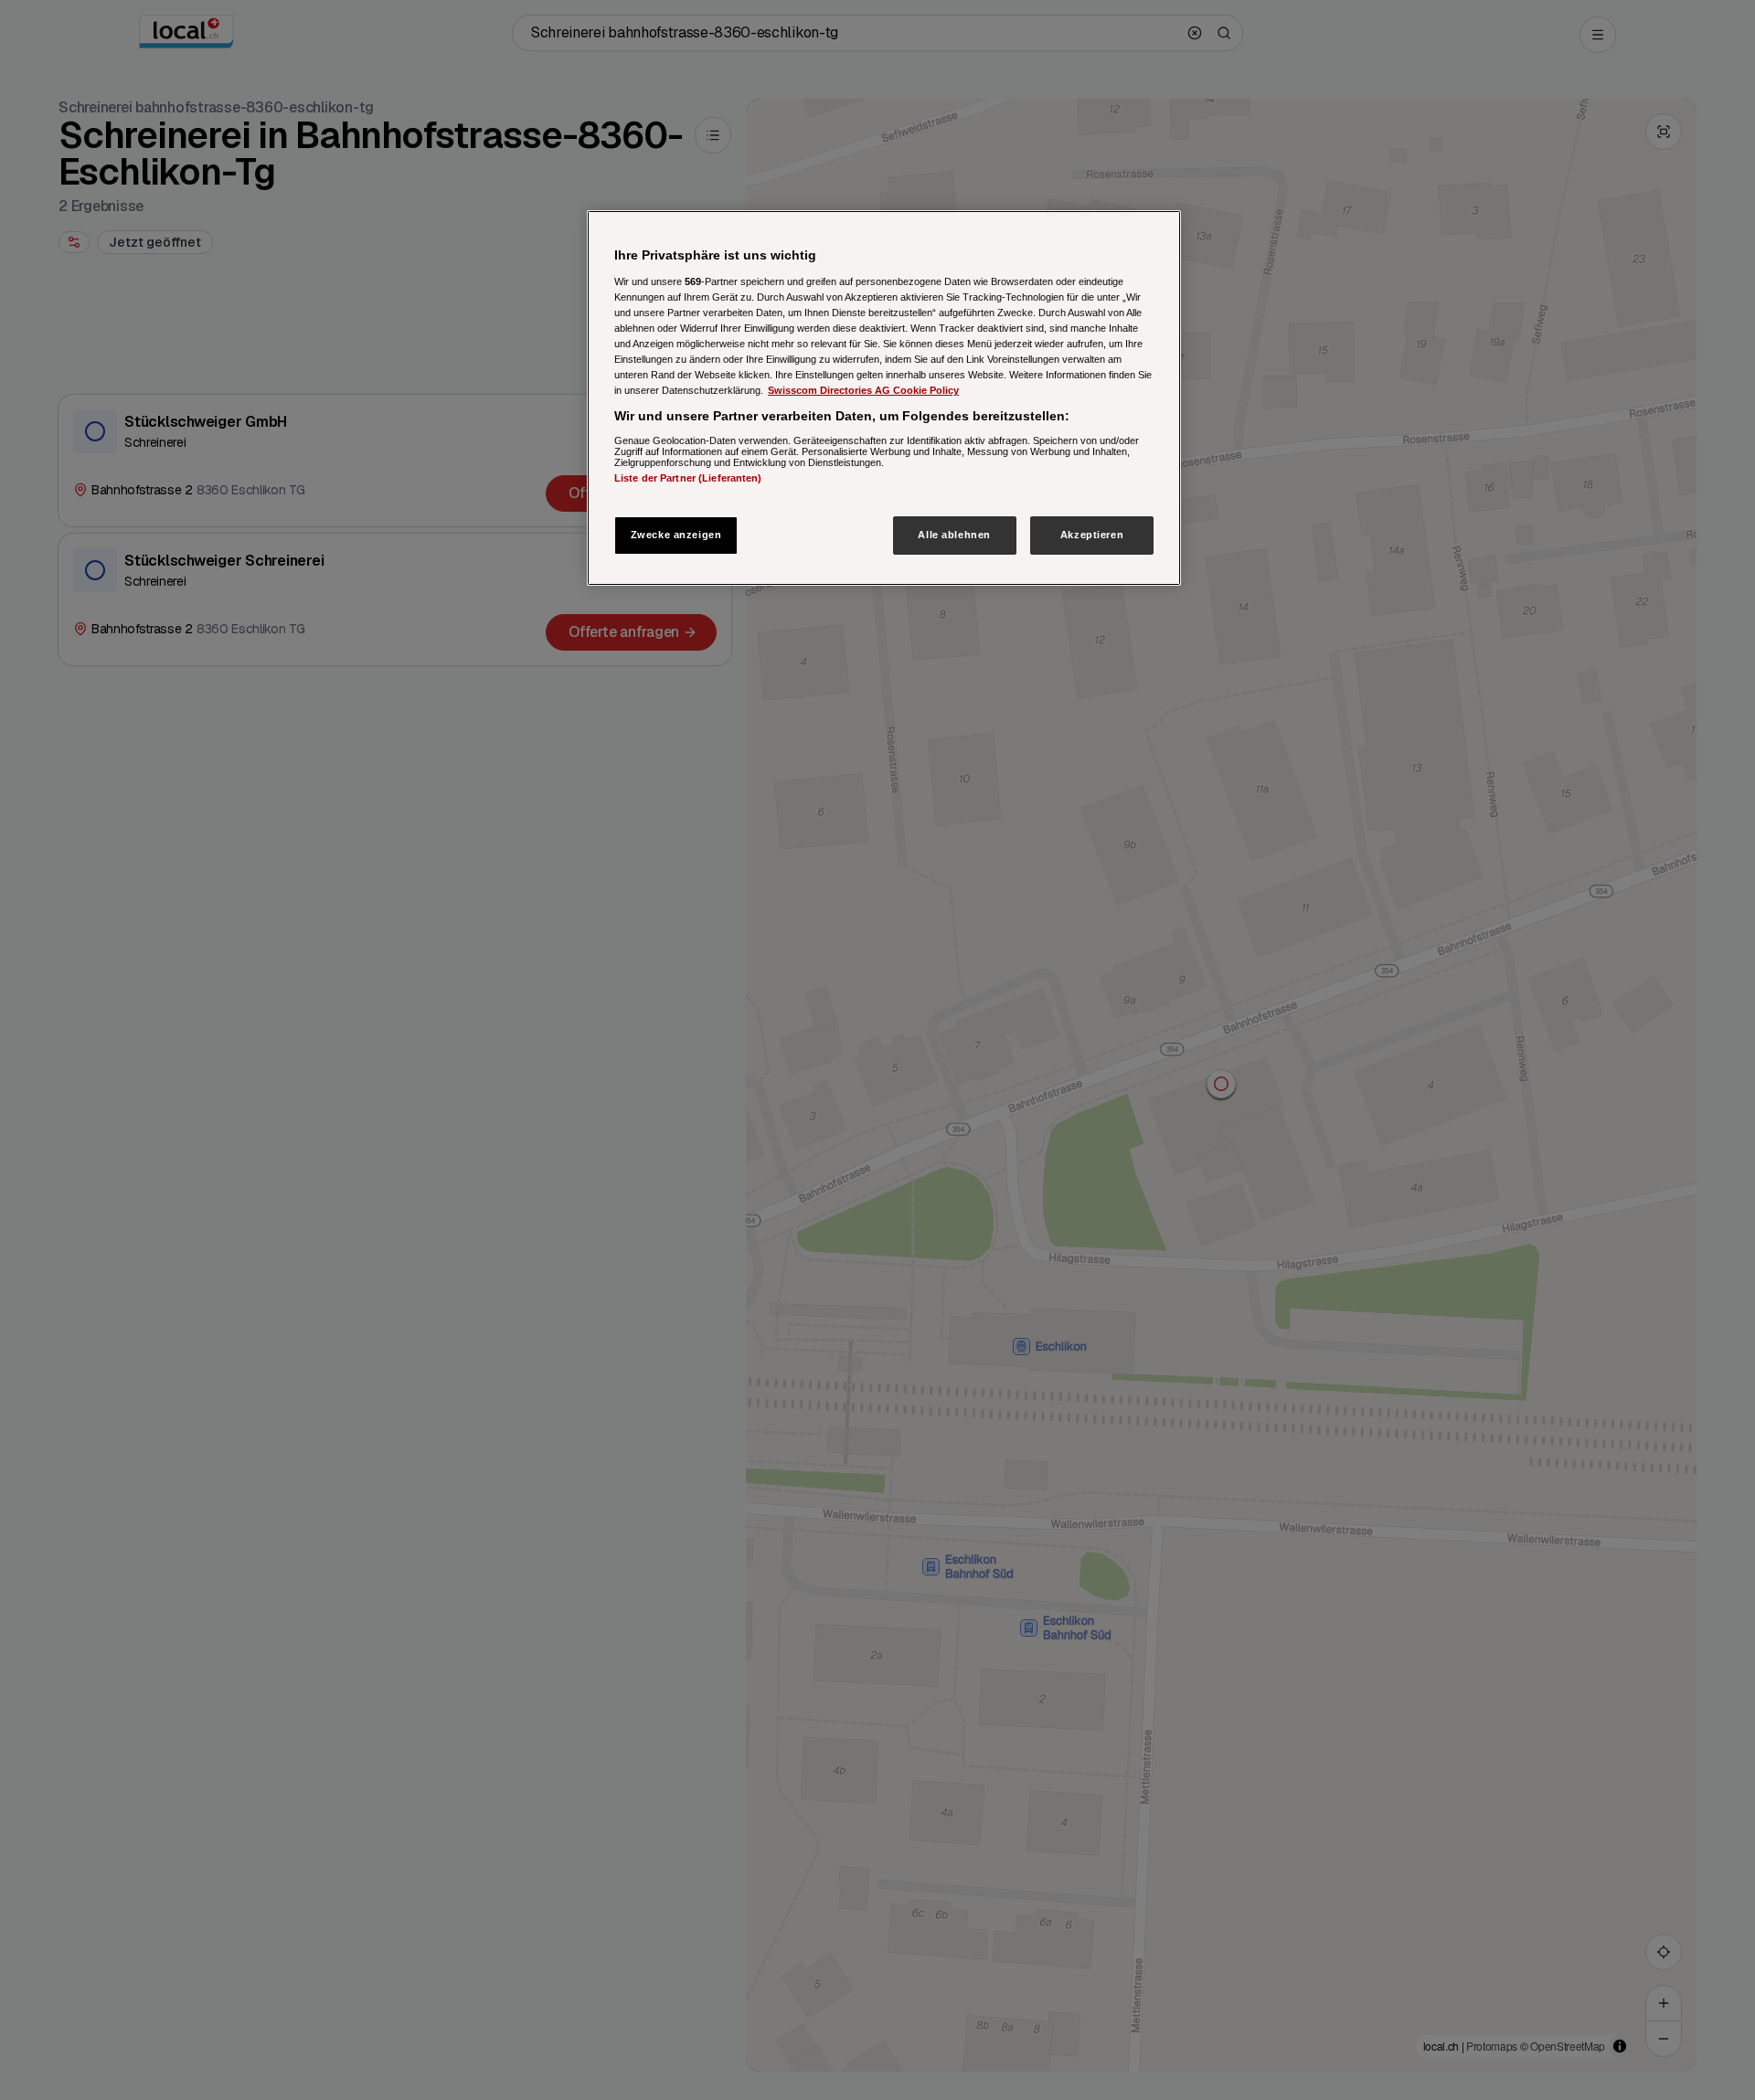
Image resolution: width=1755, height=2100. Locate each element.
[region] (884, 398)
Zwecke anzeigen (676, 535)
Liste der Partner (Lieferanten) (688, 477)
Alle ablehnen (954, 535)
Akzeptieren (1092, 535)
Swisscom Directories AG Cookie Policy (863, 390)
